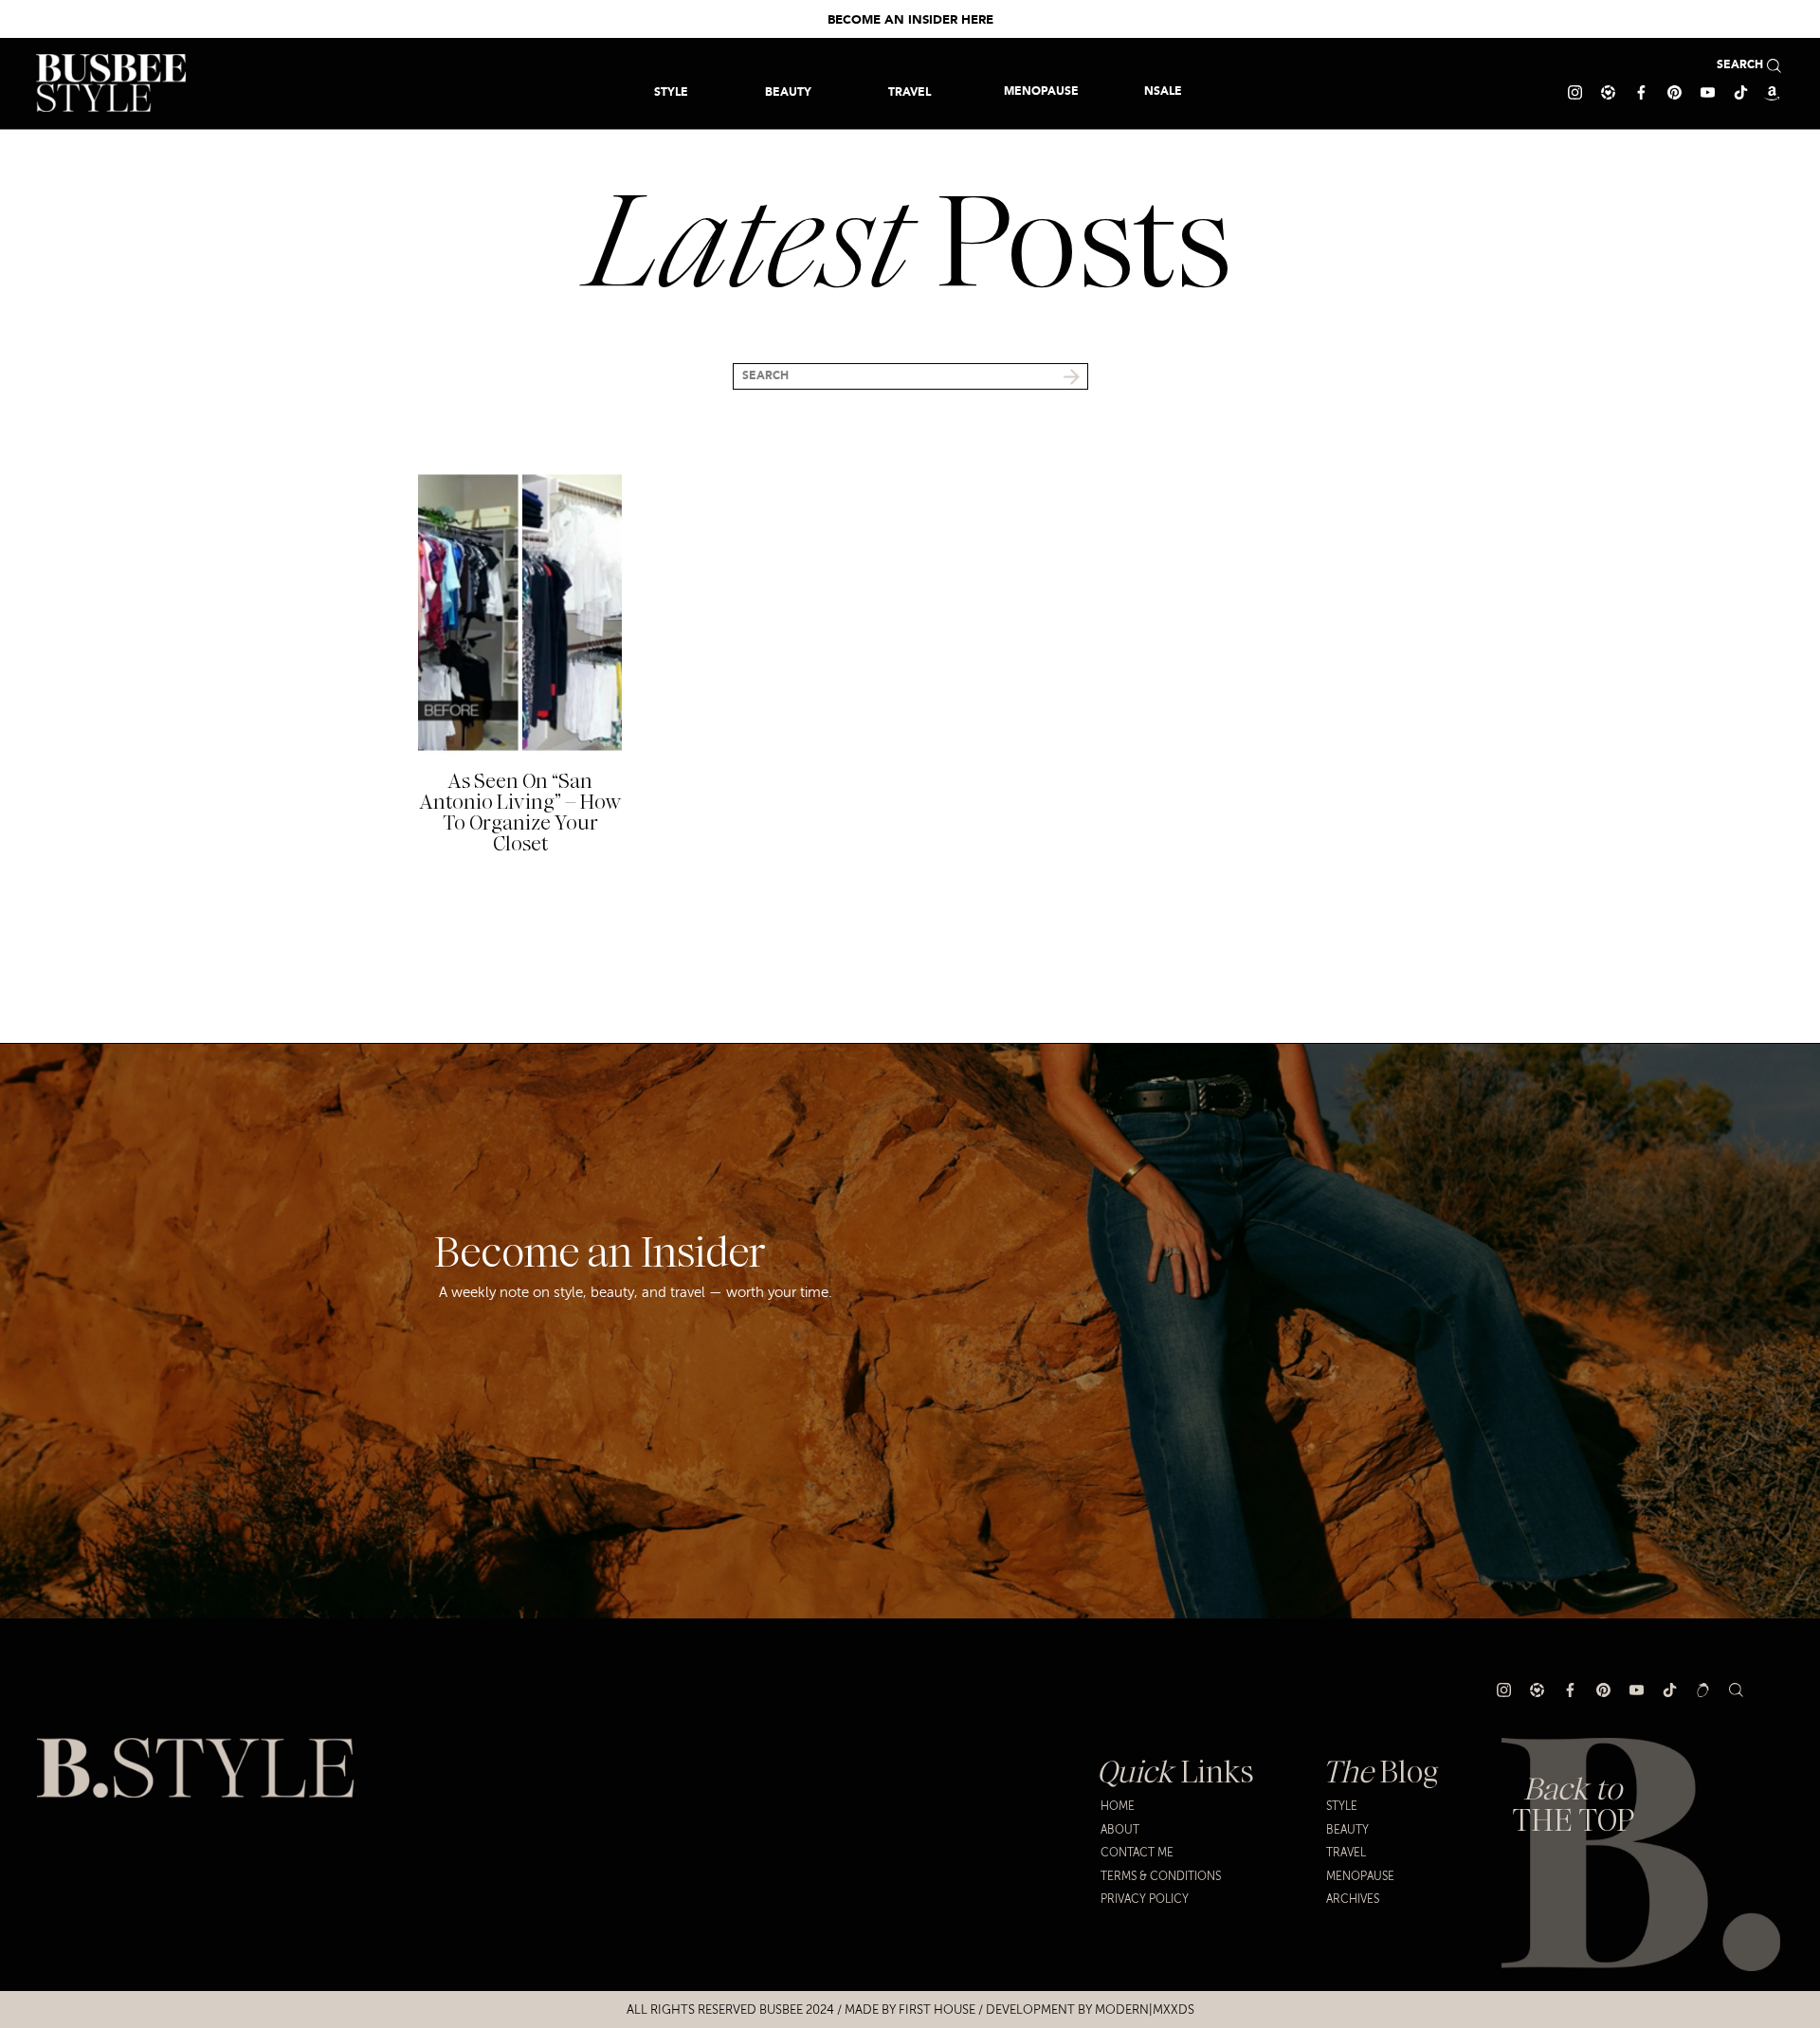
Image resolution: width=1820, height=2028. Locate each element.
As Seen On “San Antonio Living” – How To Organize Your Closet (520, 813)
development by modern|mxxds (1090, 2010)
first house (937, 2010)
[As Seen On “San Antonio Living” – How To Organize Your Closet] (520, 612)
